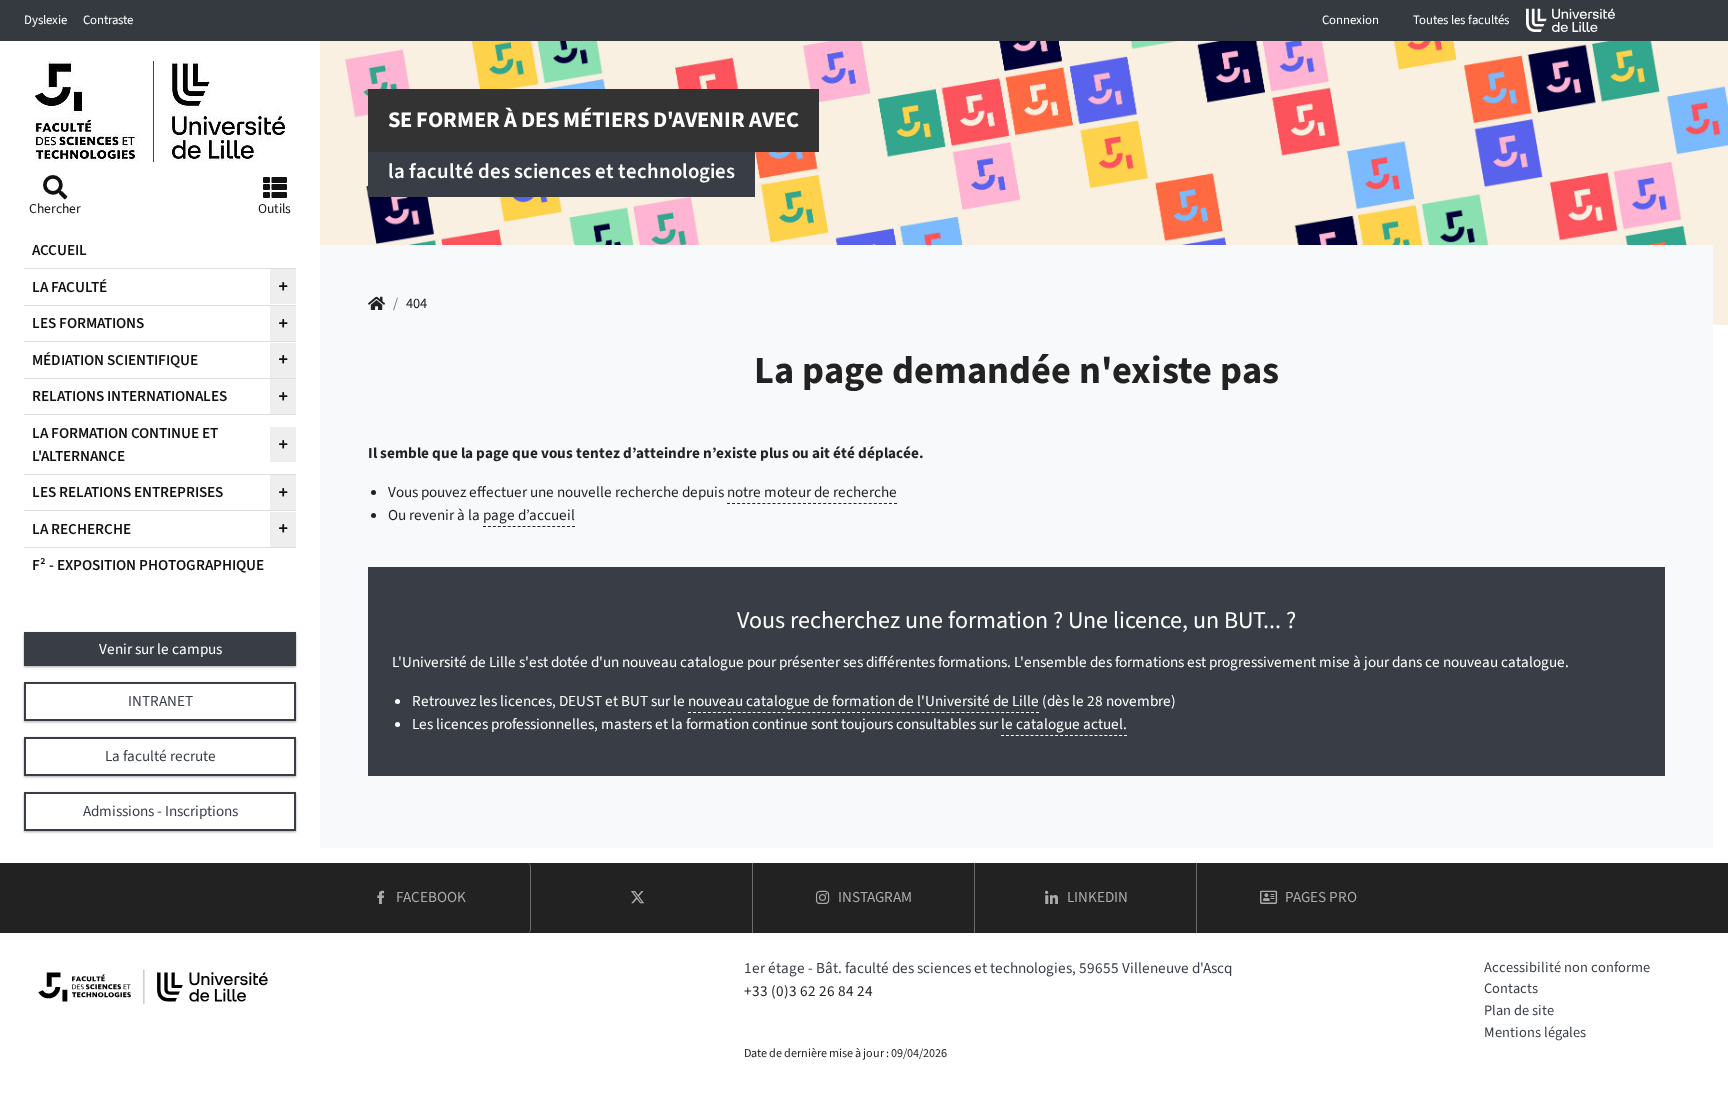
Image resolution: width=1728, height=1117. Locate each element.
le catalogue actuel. (1064, 724)
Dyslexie (45, 20)
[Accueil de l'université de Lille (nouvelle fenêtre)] (1571, 20)
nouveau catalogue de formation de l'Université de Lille (863, 701)
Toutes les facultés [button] (1461, 20)
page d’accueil (529, 515)
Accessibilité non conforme (1567, 967)
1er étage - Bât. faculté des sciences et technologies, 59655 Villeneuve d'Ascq (988, 968)
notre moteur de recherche (812, 492)
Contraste (108, 20)
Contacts (1511, 988)
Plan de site (1519, 1010)
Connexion (1350, 20)
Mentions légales (1535, 1032)
